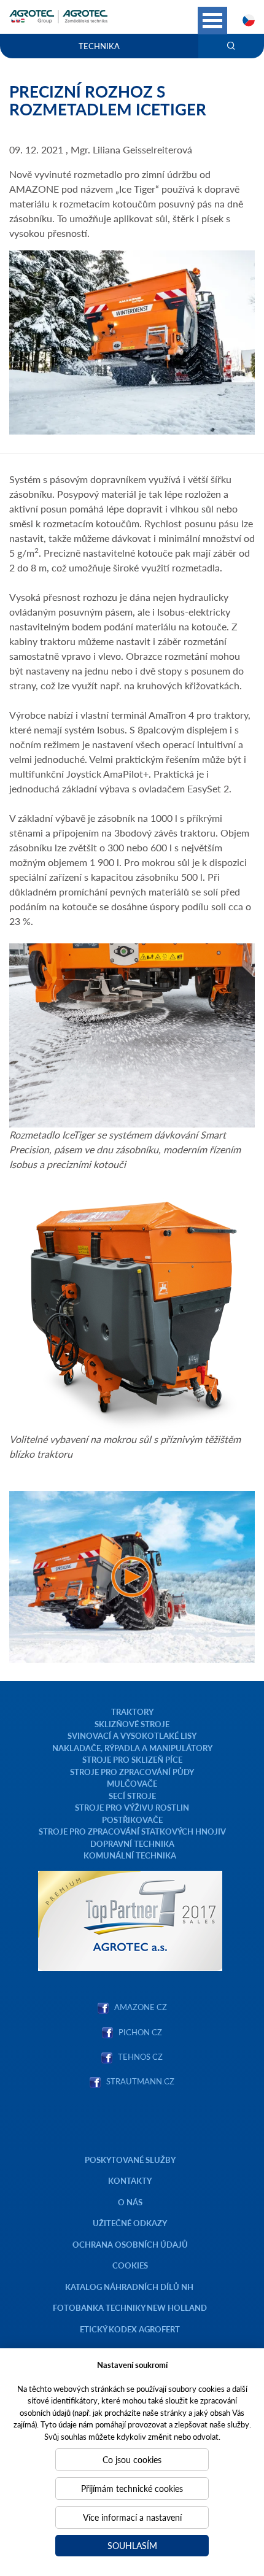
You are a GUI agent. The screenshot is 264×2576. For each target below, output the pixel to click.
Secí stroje (132, 1796)
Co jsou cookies (132, 2459)
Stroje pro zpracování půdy (132, 1772)
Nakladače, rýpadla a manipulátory (132, 1748)
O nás (130, 2202)
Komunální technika (130, 1855)
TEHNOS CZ (138, 2056)
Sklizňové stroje (132, 1724)
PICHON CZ (140, 2032)
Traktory (132, 1712)
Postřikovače (132, 1820)
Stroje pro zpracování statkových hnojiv (132, 1831)
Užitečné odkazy (130, 2223)
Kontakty (130, 2180)
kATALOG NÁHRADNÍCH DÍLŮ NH (130, 2287)
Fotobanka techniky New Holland (130, 2307)
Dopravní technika (132, 1843)
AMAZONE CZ (141, 2007)
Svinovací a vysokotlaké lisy (132, 1735)
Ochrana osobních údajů (130, 2244)
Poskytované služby (130, 2160)
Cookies (130, 2265)
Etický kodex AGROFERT (130, 2329)
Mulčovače (132, 1783)
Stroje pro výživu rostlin (132, 1807)
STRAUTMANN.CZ (140, 2081)
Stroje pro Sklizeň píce (132, 1759)
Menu (212, 21)
